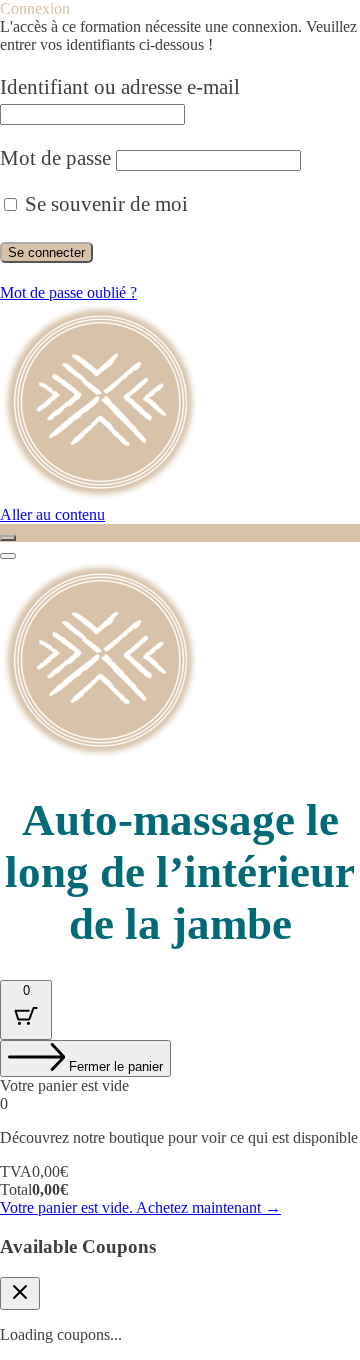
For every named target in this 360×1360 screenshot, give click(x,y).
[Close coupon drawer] (20, 1293)
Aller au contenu (52, 514)
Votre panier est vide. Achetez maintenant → (140, 1207)
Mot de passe (55, 158)
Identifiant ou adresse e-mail (120, 87)
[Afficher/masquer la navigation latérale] (8, 538)
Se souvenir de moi (104, 204)
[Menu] (8, 556)
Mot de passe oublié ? (68, 292)
